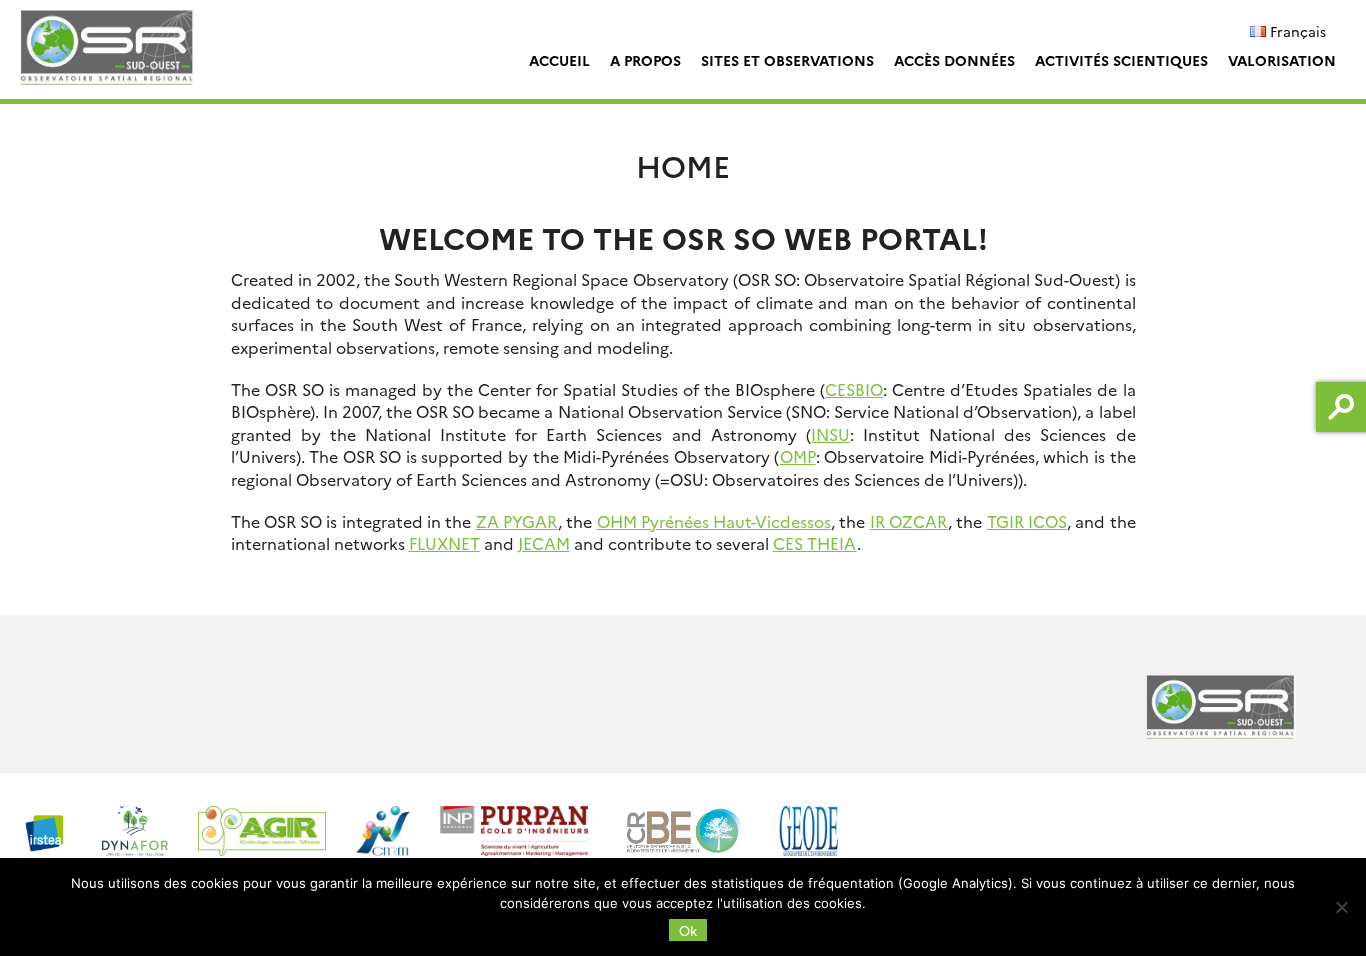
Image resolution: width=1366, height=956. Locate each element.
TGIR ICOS (1027, 521)
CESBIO (854, 389)
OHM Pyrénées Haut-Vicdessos (714, 521)
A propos (645, 60)
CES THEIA (815, 543)
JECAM (544, 543)
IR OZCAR (909, 521)
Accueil (559, 60)
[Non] (1341, 907)
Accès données (954, 60)
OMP (798, 456)
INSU (830, 434)
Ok (688, 930)
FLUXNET (444, 543)
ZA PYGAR (517, 521)
